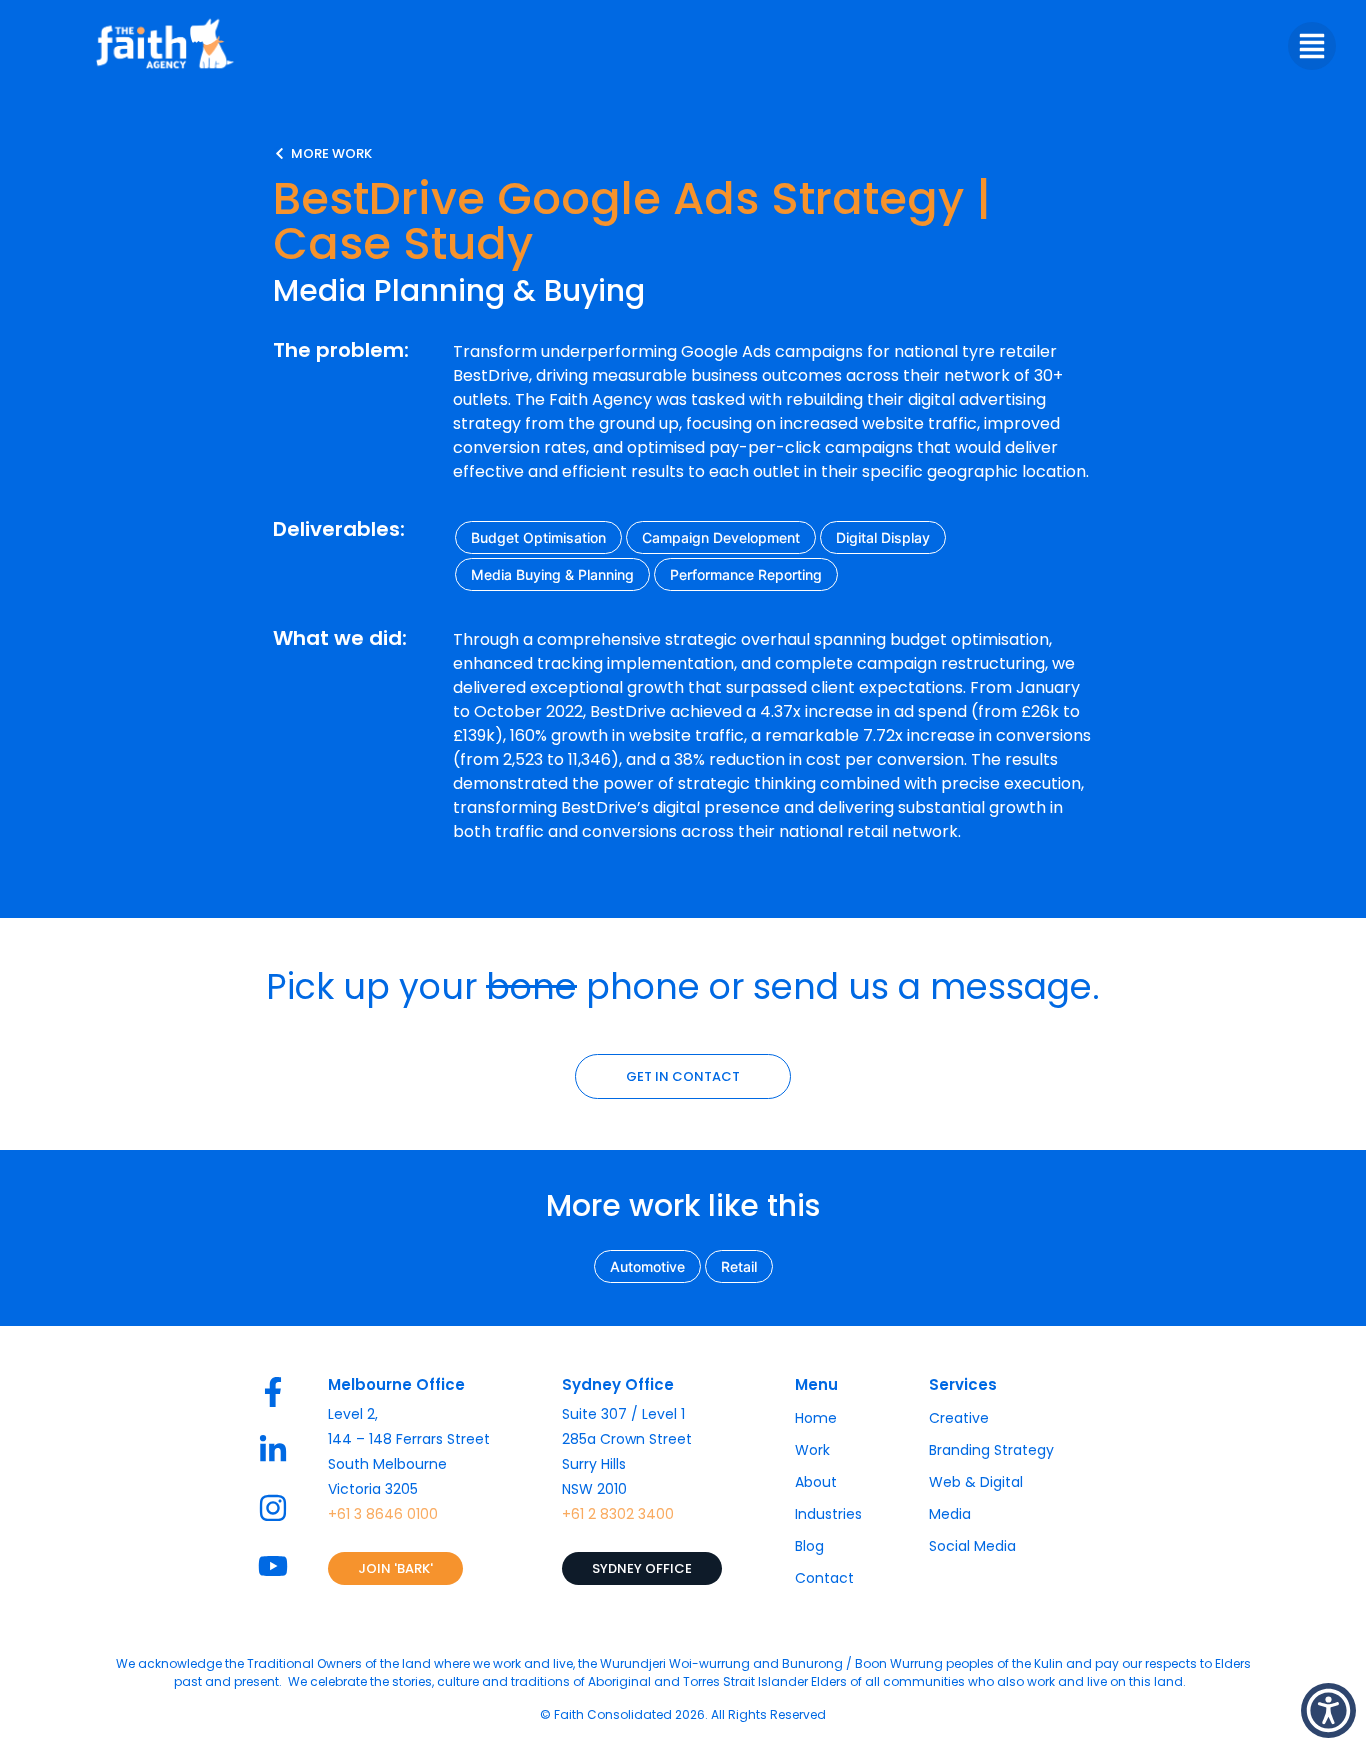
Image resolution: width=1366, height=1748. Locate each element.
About (816, 1482)
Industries (828, 1514)
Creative (959, 1418)
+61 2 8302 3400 (618, 1514)
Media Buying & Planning (552, 574)
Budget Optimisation (538, 537)
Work (812, 1450)
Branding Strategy (991, 1450)
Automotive (647, 1266)
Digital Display (883, 537)
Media (950, 1514)
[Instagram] (273, 1508)
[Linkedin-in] (273, 1450)
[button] (1328, 1710)
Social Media (972, 1546)
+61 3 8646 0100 (383, 1514)
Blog (809, 1546)
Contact (824, 1578)
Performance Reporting (746, 574)
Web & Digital (976, 1482)
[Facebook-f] (273, 1392)
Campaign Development (721, 537)
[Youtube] (273, 1566)
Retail (739, 1266)
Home (816, 1418)
